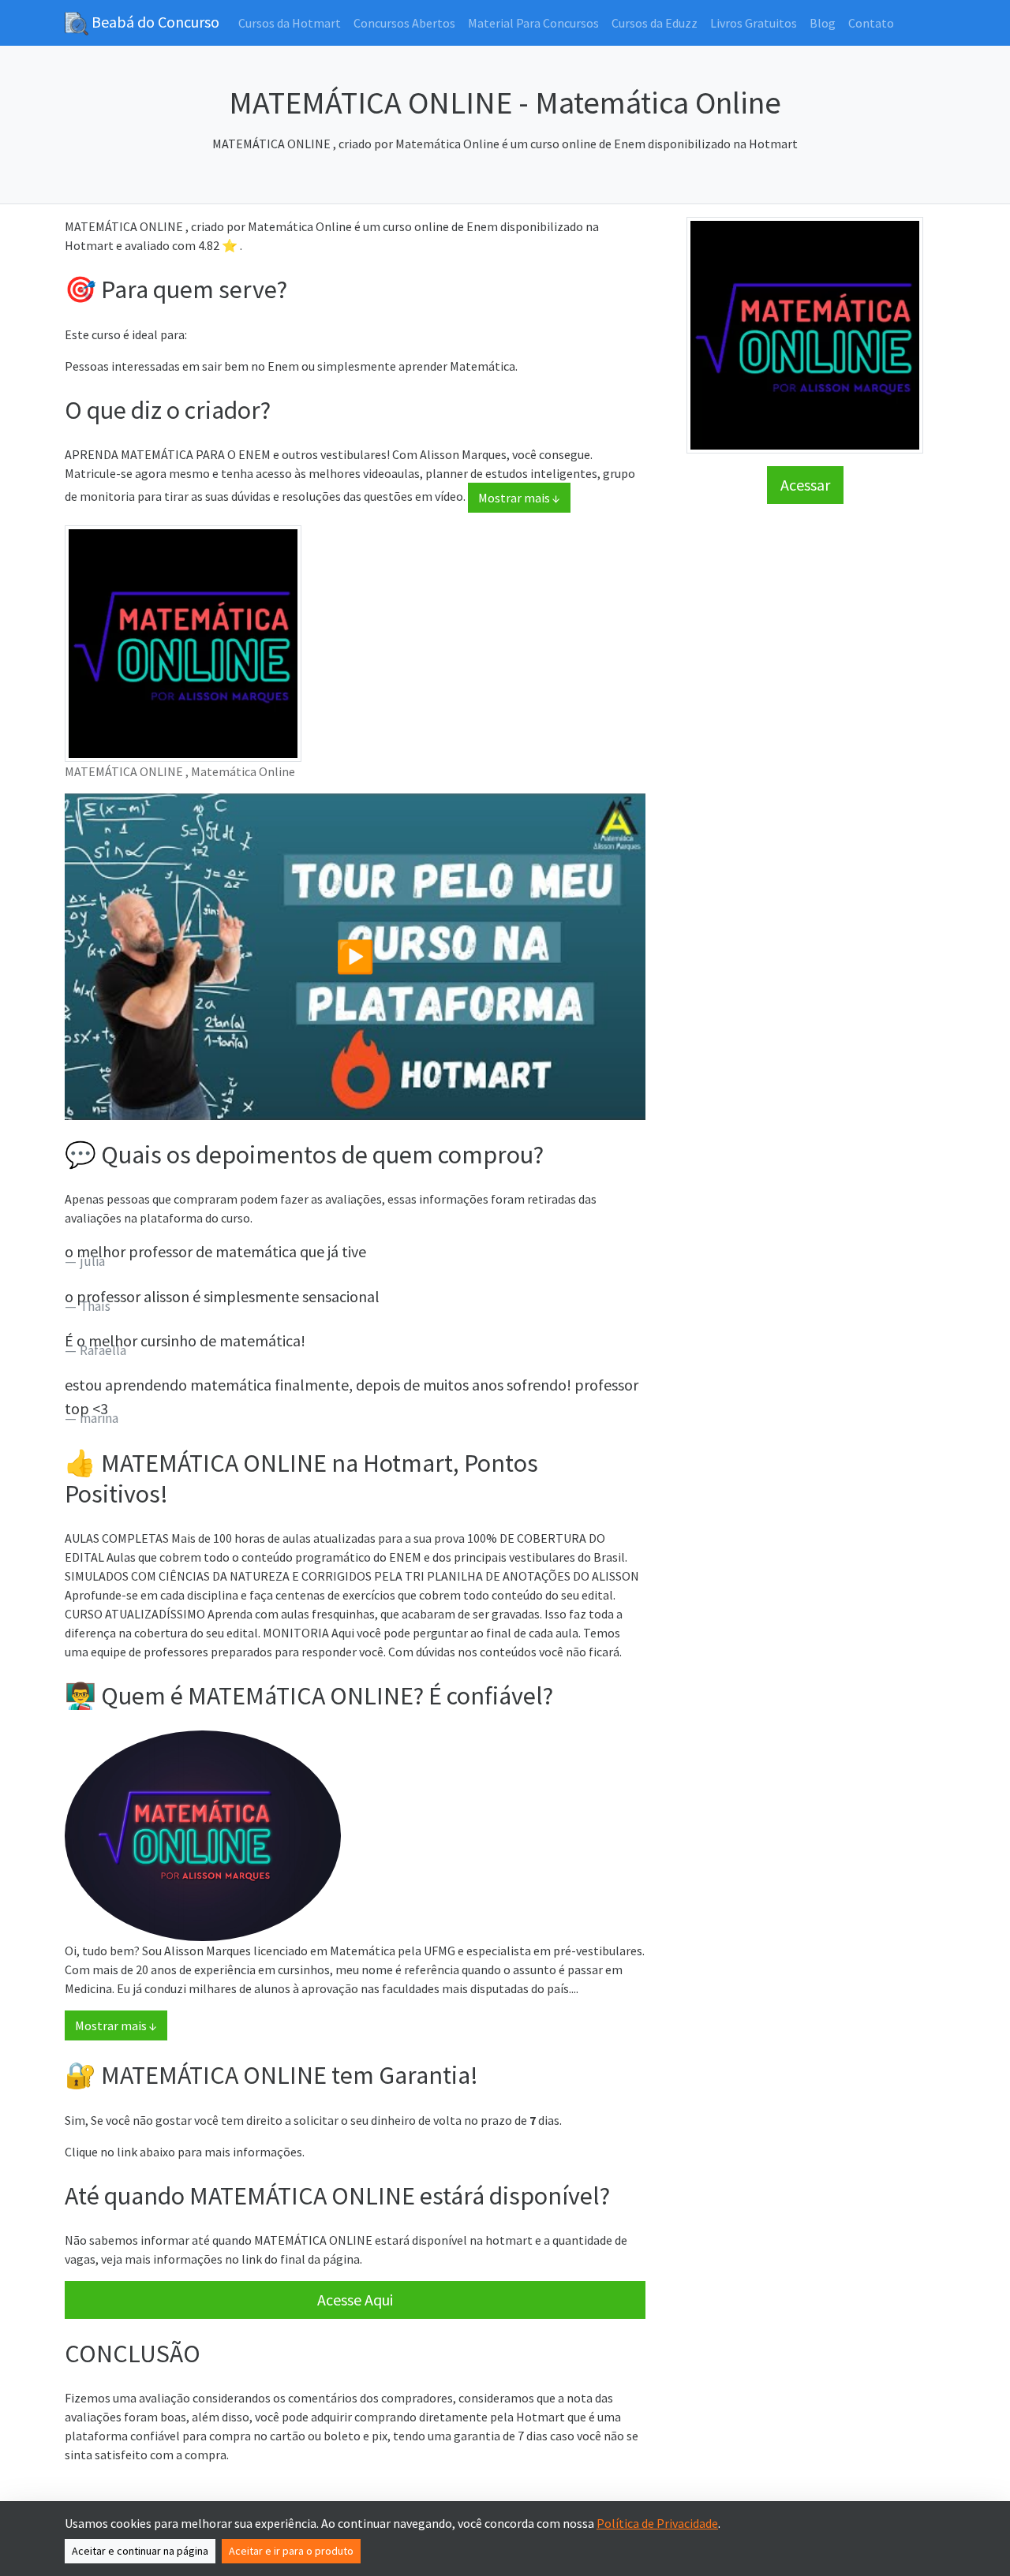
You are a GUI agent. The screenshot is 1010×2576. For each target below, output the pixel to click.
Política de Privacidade (657, 2523)
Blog (823, 23)
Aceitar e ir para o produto (291, 2551)
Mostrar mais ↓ (519, 498)
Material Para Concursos (533, 23)
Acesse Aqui (355, 2300)
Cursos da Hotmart (290, 23)
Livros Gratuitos (754, 23)
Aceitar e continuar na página (140, 2551)
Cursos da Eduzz (655, 23)
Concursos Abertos (404, 23)
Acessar (805, 485)
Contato (871, 23)
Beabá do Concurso (154, 22)
